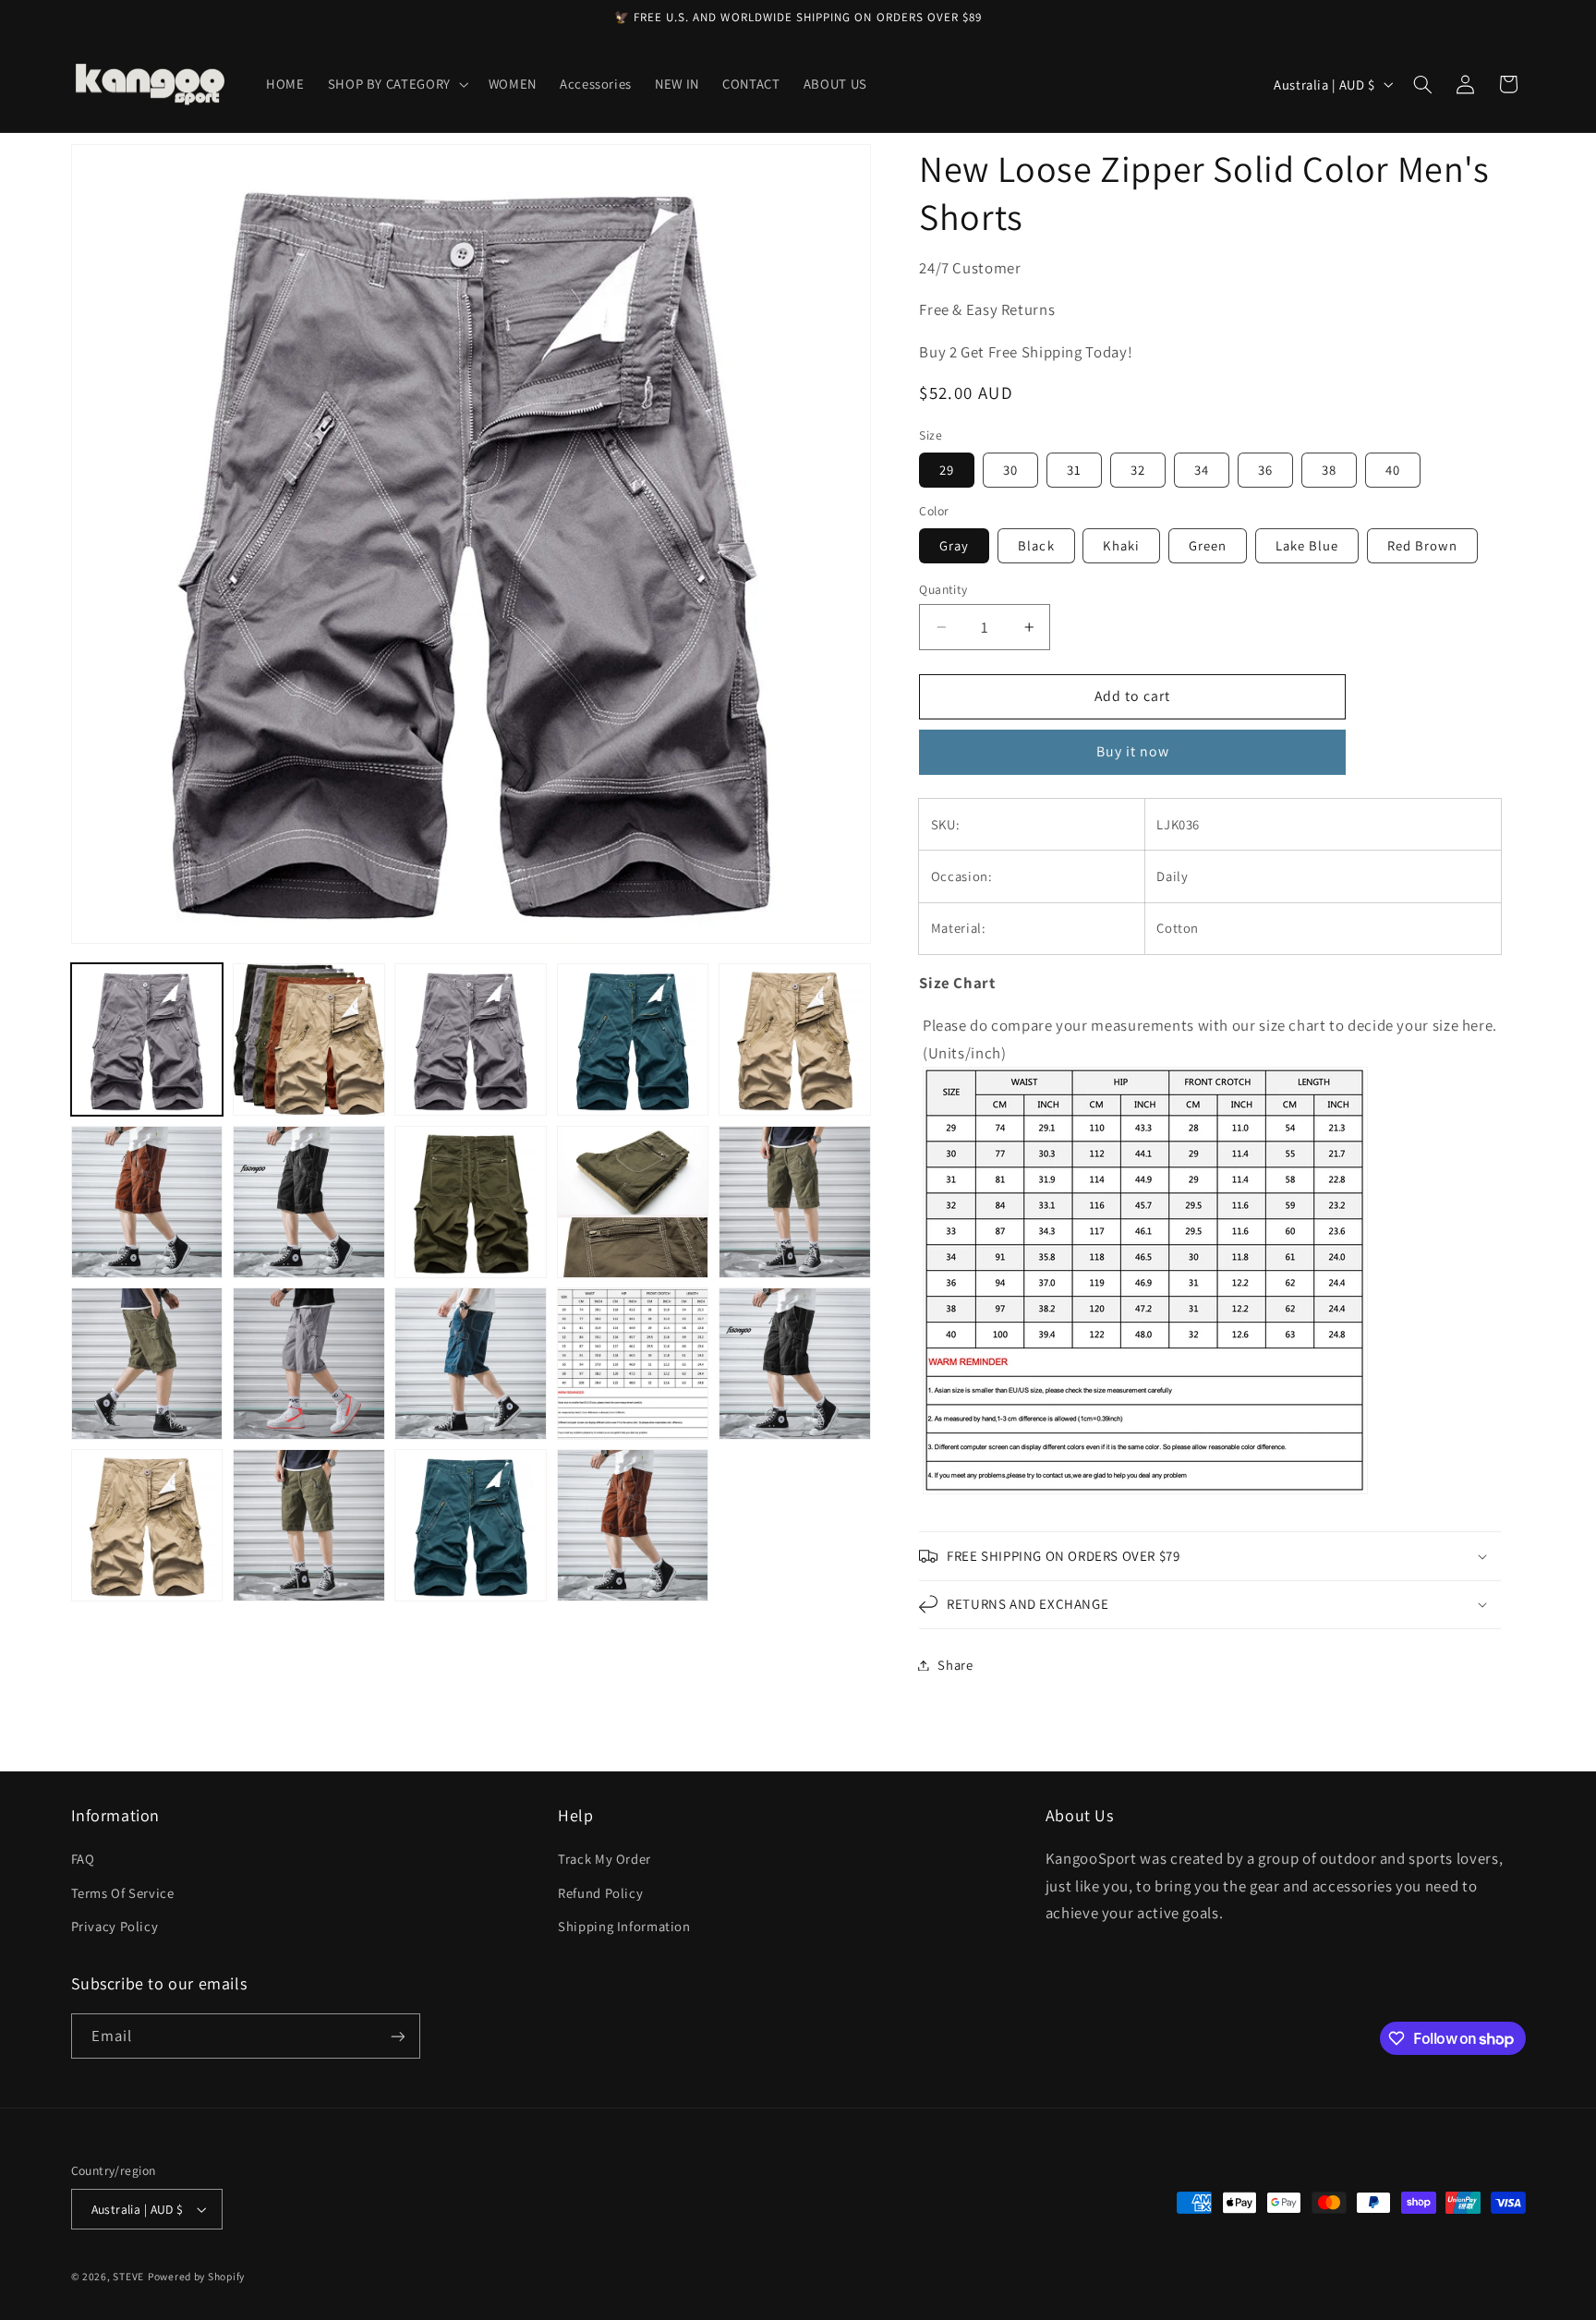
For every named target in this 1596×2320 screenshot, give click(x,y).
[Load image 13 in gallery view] (471, 1364)
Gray (954, 545)
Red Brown (1422, 545)
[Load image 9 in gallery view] (633, 1202)
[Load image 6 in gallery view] (147, 1202)
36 (1265, 470)
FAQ (83, 1859)
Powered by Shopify (196, 2276)
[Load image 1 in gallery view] (147, 1039)
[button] (396, 84)
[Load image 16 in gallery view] (147, 1525)
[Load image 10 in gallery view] (795, 1202)
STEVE (128, 2276)
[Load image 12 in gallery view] (309, 1364)
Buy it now (1133, 751)
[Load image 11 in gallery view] (147, 1364)
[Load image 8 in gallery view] (471, 1202)
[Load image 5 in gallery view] (795, 1039)
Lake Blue (1307, 545)
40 (1393, 470)
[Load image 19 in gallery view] (633, 1525)
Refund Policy (600, 1893)
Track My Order (605, 1859)
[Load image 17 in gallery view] (309, 1525)
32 (1138, 470)
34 (1202, 470)
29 (947, 470)
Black (1036, 545)
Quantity (943, 589)
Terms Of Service (123, 1893)
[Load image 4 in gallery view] (633, 1039)
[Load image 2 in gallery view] (309, 1039)
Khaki (1121, 545)
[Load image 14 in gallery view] (633, 1364)
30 (1010, 470)
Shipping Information (624, 1926)
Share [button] (955, 1665)
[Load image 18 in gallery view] (471, 1525)
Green (1208, 545)
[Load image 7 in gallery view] (309, 1202)
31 (1074, 470)
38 (1329, 470)
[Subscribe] (397, 2036)
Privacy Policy (115, 1926)
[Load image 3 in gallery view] (471, 1039)
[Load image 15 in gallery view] (795, 1364)
